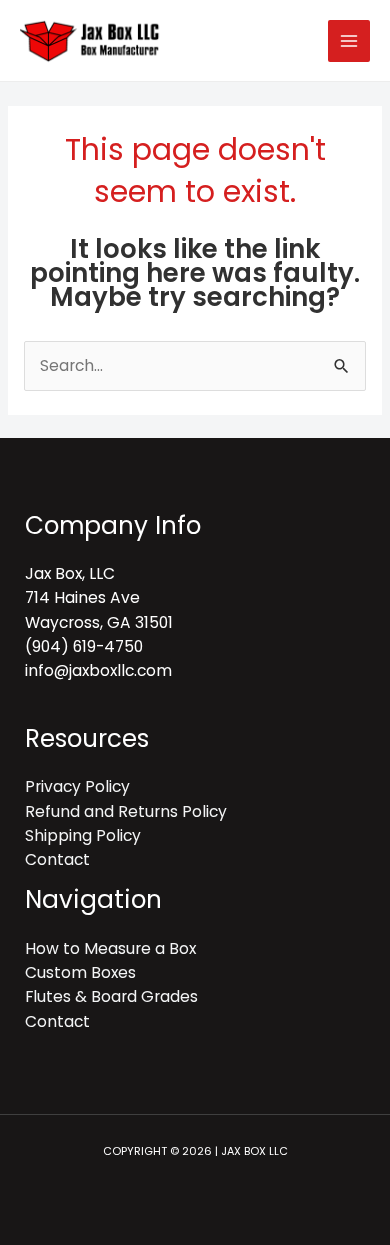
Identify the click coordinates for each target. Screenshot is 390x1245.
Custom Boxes (80, 972)
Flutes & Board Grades (111, 996)
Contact (57, 859)
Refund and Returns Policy (126, 811)
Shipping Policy (83, 835)
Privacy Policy (77, 786)
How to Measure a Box (110, 948)
